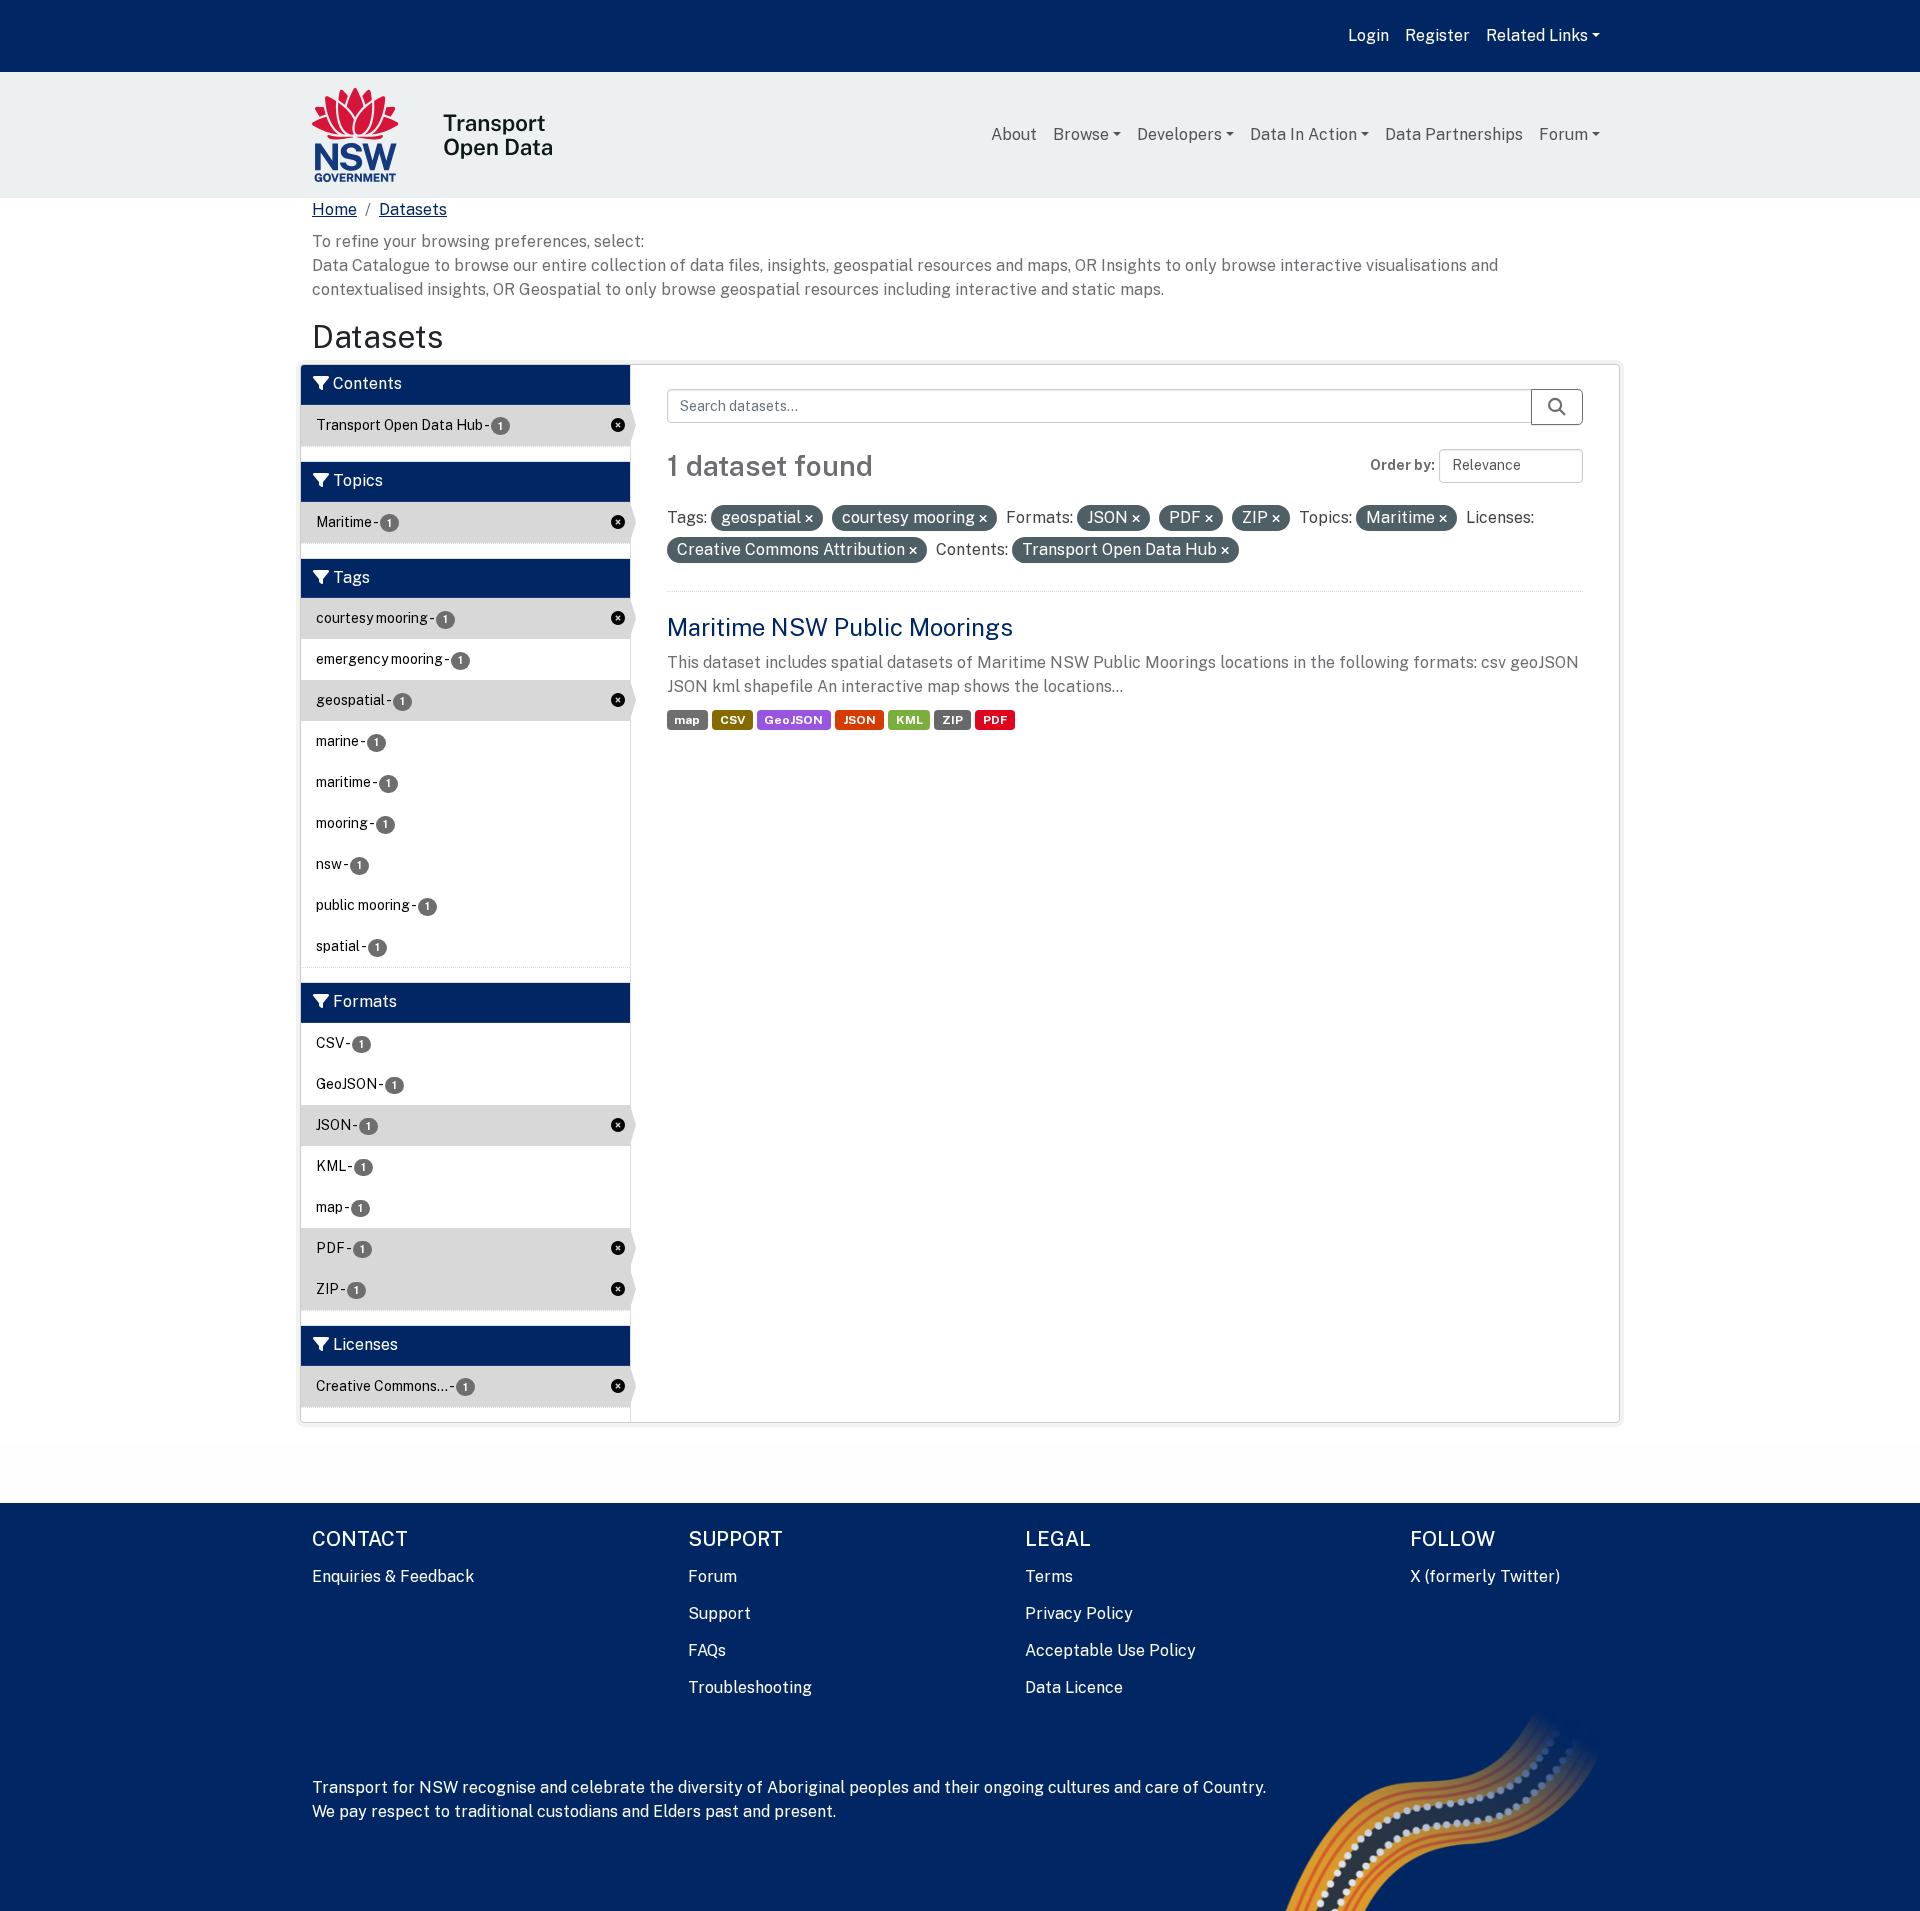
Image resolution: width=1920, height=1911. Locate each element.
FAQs (707, 1650)
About (1014, 134)
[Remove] (809, 519)
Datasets (413, 209)
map (687, 720)
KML (909, 720)
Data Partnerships (1454, 134)
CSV (732, 720)
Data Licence (1074, 1687)
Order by (1400, 465)
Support (719, 1613)
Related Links (1537, 35)
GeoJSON (793, 720)
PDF (995, 720)
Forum (1563, 134)
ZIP (952, 720)
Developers (1179, 134)
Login (1368, 35)
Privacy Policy (1079, 1613)
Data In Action (1303, 134)
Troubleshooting (750, 1687)
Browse (1081, 134)
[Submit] (1557, 407)
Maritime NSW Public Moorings (840, 627)
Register (1437, 35)
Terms (1049, 1576)
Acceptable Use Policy (1110, 1650)
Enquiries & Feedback (393, 1576)
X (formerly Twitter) (1485, 1576)
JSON (859, 720)
